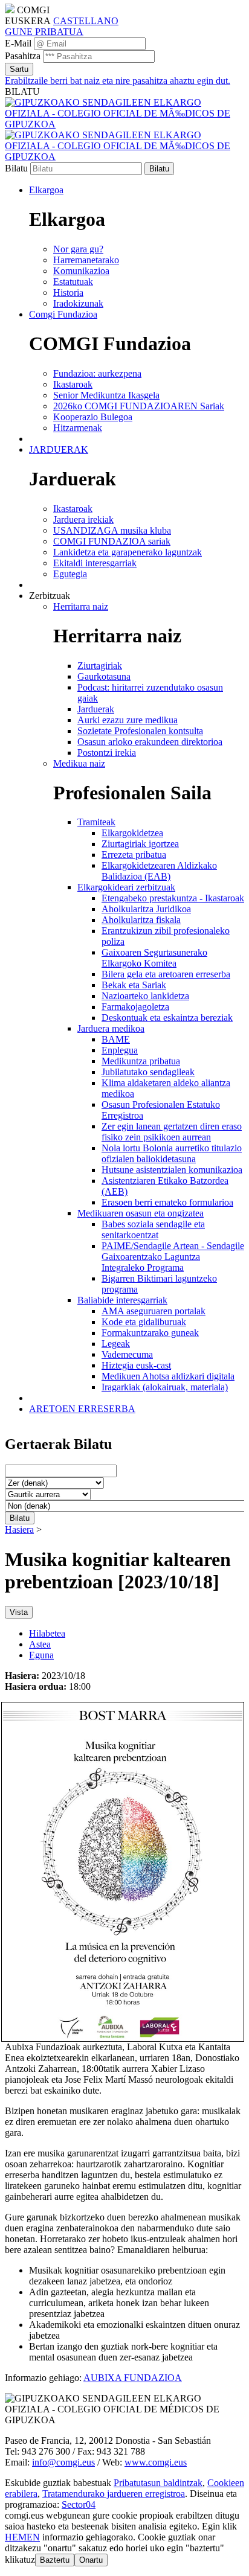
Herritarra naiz (81, 606)
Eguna (41, 1655)
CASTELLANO (86, 21)
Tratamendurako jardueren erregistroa (114, 2494)
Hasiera (19, 1529)
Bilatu (16, 168)
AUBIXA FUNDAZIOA (133, 2378)
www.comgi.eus (156, 2462)
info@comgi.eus (63, 2462)
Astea (40, 1644)
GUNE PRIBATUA (44, 32)
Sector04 (79, 2504)
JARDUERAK (59, 449)
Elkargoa (46, 190)
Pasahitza (23, 56)
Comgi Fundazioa (63, 314)
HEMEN (22, 2537)
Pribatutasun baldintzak (158, 2483)
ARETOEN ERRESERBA (82, 1409)
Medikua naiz (79, 763)
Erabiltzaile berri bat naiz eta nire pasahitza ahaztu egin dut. (118, 81)
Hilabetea (47, 1633)
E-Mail (18, 43)
